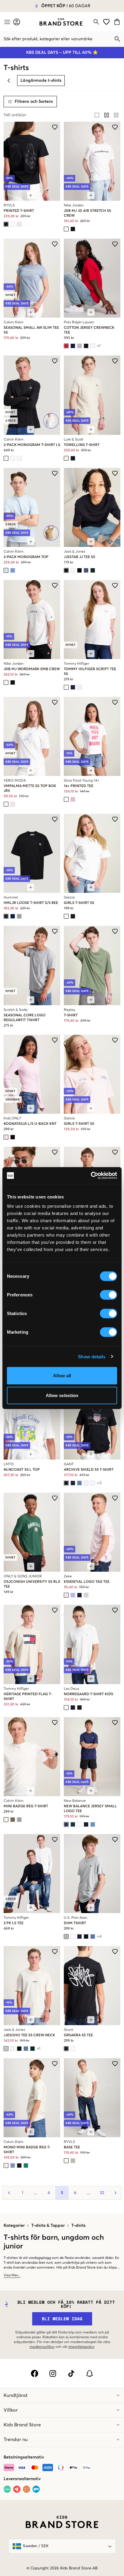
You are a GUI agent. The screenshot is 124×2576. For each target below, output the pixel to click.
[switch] (108, 1295)
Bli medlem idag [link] (62, 2319)
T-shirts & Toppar (48, 2226)
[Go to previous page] (9, 2193)
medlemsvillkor (42, 2347)
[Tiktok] (71, 2373)
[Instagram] (53, 2373)
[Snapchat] (90, 2373)
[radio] (97, 115)
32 (102, 2193)
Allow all (62, 1376)
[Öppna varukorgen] (118, 22)
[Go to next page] (115, 2193)
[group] (107, 115)
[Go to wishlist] (106, 22)
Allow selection (62, 1395)
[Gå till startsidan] (61, 22)
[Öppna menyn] (7, 22)
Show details (92, 1356)
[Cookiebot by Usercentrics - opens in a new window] (91, 1176)
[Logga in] (17, 22)
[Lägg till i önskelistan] (55, 127)
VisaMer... (12, 2275)
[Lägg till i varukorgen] (31, 195)
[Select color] (6, 224)
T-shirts (78, 2226)
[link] (61, 22)
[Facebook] (34, 2373)
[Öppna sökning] (96, 22)
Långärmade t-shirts (41, 81)
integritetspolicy (81, 2347)
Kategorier (14, 2226)
